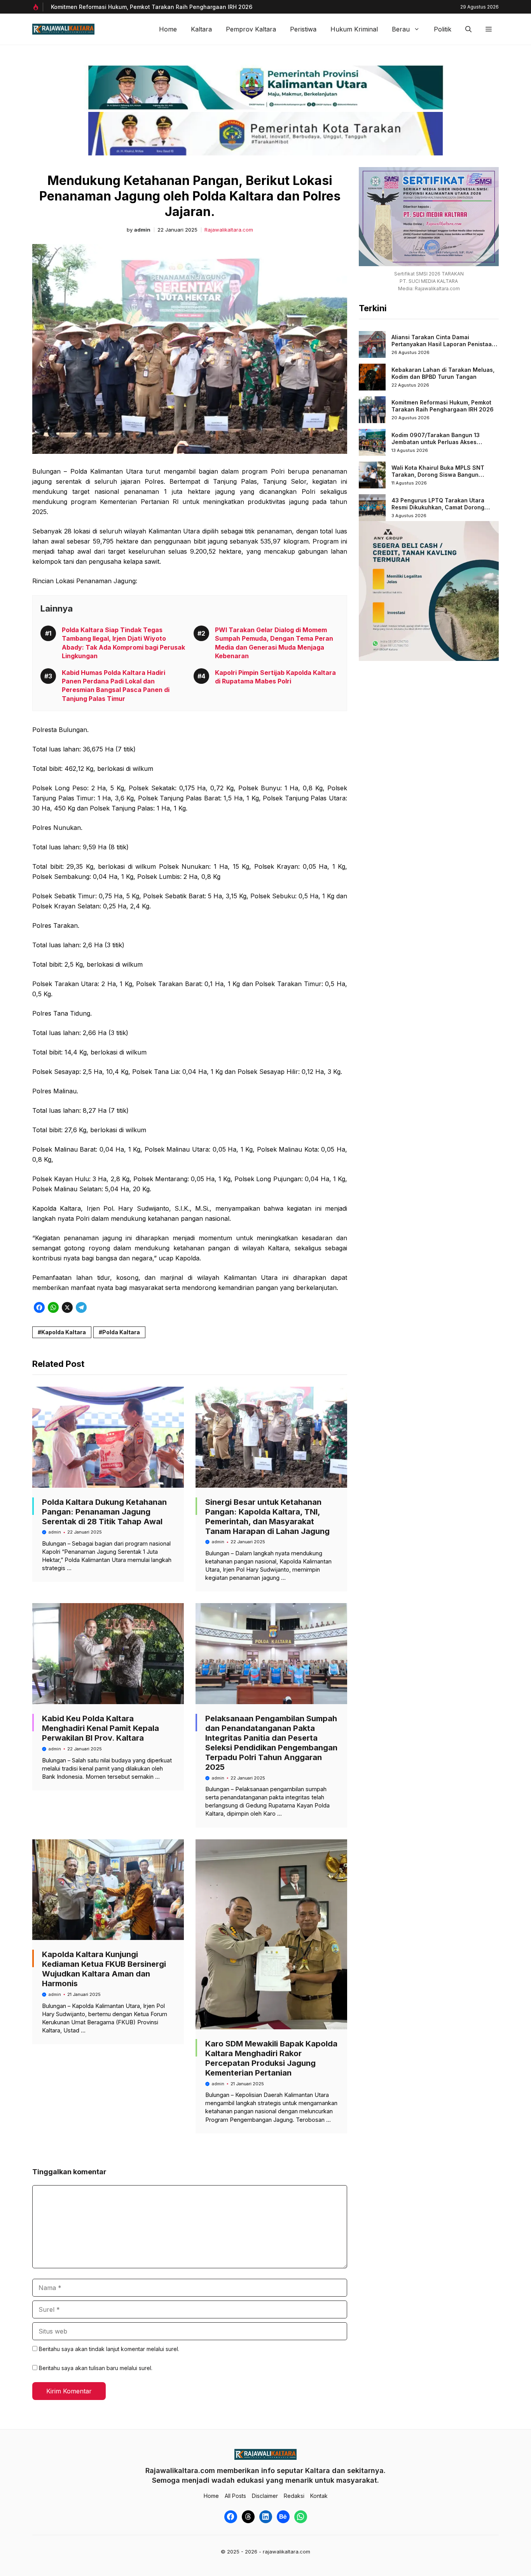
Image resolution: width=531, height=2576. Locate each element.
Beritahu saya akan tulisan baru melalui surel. (96, 2368)
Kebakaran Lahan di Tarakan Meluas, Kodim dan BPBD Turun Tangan (443, 373)
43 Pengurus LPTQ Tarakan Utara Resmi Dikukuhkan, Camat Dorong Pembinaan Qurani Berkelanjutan (438, 507)
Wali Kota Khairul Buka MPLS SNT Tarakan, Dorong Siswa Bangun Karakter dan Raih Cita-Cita (438, 474)
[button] (468, 29)
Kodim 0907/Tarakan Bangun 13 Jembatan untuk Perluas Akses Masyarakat (436, 442)
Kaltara (201, 29)
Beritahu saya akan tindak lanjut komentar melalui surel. (109, 2349)
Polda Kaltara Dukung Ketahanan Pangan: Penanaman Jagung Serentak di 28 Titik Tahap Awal (104, 1512)
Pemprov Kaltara (251, 29)
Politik (443, 29)
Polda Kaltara (121, 1332)
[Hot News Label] (38, 7)
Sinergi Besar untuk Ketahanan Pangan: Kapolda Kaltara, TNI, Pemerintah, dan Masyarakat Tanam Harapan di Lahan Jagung (267, 1517)
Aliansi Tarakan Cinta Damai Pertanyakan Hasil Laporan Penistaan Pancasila (443, 344)
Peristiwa (303, 29)
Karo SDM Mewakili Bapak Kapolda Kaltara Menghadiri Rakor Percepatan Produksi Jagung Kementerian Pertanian (271, 2058)
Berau (401, 29)
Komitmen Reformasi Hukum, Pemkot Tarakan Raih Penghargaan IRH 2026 (152, 7)
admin (142, 230)
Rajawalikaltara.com (229, 230)
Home (168, 29)
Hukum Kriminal (354, 29)
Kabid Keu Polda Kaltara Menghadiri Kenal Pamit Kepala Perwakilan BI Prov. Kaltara (100, 1728)
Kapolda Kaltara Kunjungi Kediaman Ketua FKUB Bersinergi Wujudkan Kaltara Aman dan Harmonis (104, 1969)
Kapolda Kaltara (64, 1332)
